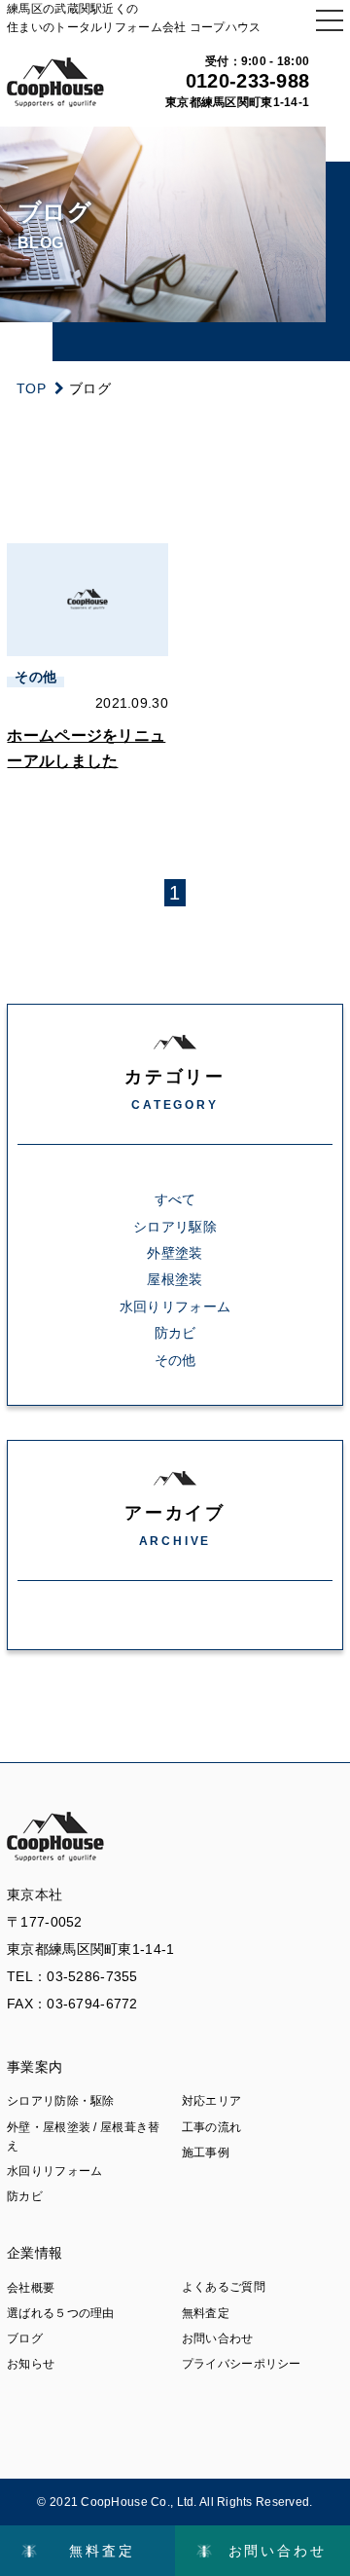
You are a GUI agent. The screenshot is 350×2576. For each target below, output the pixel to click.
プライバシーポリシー (242, 2364)
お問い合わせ (218, 2338)
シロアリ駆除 (175, 1227)
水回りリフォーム (175, 1306)
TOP (31, 388)
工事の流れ (211, 2127)
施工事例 (206, 2153)
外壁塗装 (175, 1253)
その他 (175, 1360)
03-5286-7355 (92, 1976)
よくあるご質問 (224, 2287)
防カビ (175, 1333)
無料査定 (206, 2313)
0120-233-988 (247, 81)
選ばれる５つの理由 (61, 2313)
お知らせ (31, 2364)
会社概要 (31, 2288)
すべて (175, 1199)
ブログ (25, 2338)
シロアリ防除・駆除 (61, 2101)
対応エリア (211, 2101)
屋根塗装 (175, 1279)
